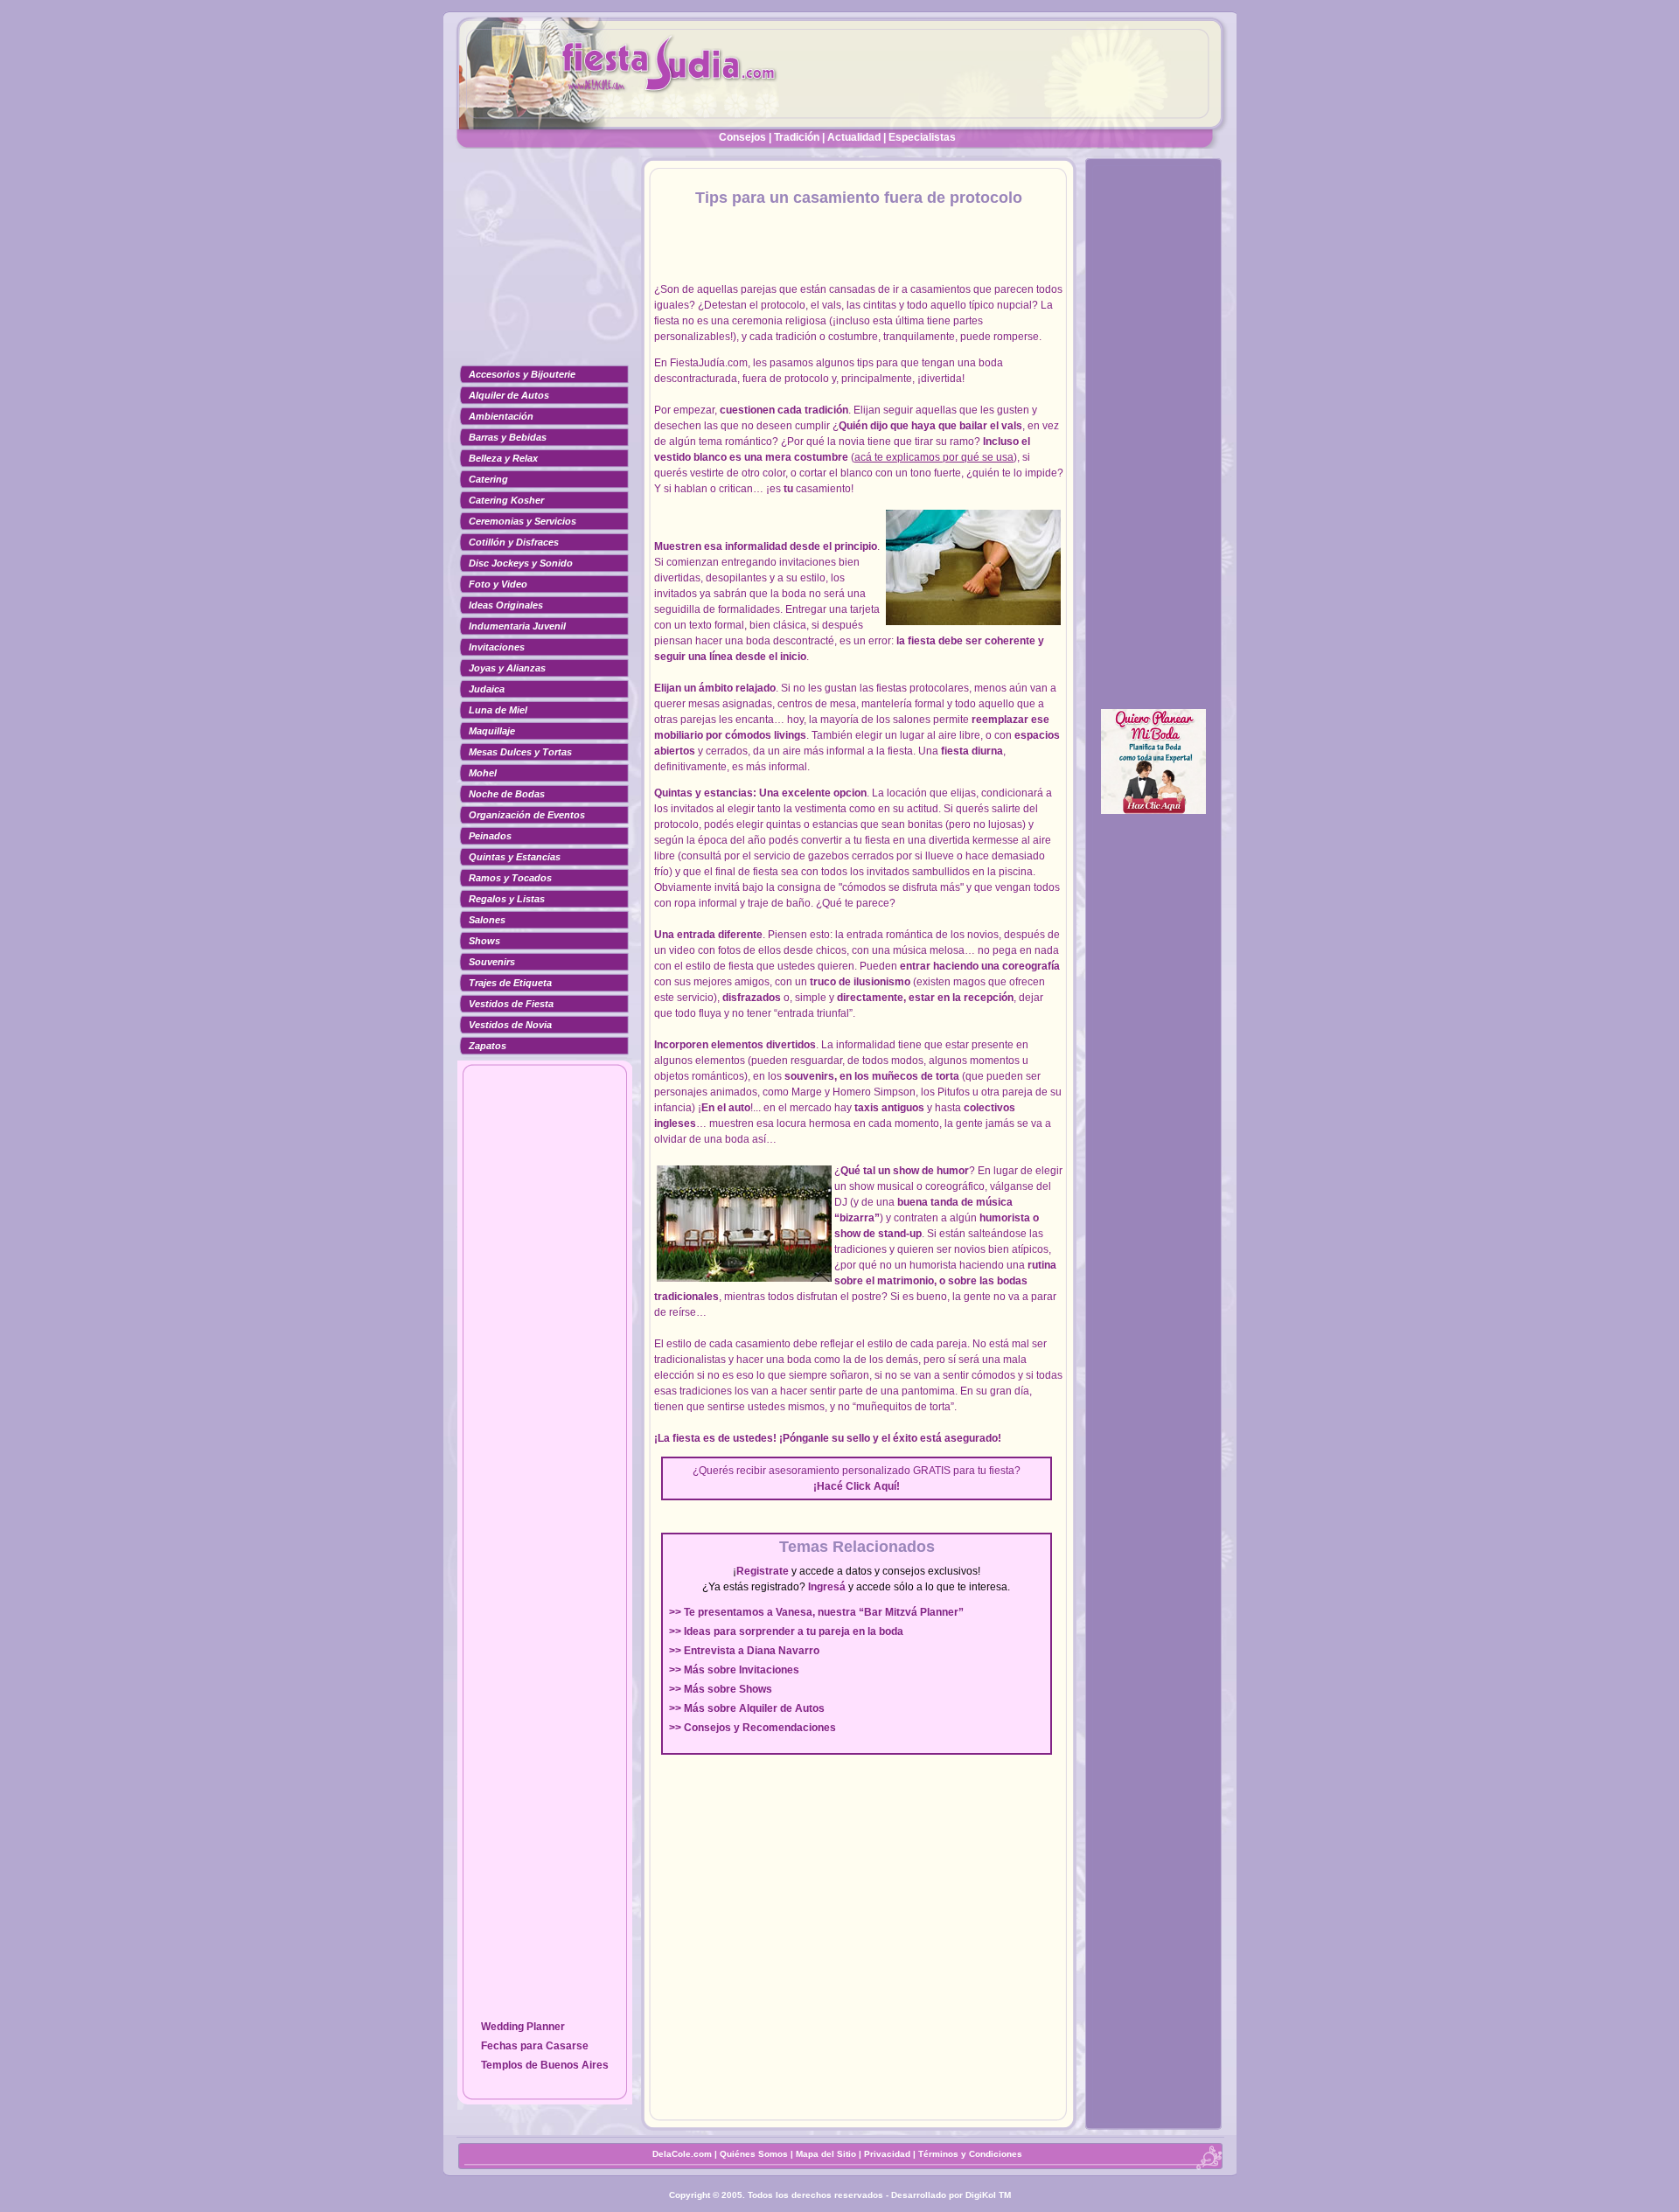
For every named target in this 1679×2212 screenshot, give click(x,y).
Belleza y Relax (503, 458)
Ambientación (501, 416)
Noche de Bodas (507, 794)
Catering (488, 479)
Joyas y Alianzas (507, 668)
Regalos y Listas (507, 899)
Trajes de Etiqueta (510, 983)
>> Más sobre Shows (721, 1689)
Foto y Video (498, 584)
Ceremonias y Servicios (523, 521)
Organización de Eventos (527, 815)
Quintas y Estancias (515, 857)
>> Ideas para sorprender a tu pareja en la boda (786, 1631)
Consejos (742, 137)
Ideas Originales (506, 605)
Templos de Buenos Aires (545, 2065)
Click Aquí (871, 1486)
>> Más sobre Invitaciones (734, 1670)
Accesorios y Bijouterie (522, 374)
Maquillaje (492, 731)
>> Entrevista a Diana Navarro (744, 1651)
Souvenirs (492, 962)
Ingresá (827, 1587)
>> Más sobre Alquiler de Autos (747, 1708)
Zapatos (488, 1046)
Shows (484, 941)
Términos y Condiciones (970, 2154)
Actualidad (854, 137)
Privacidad (887, 2154)
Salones (487, 920)
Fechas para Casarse (535, 2046)
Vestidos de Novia (510, 1025)
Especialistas (922, 137)
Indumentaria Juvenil (517, 626)
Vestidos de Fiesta (511, 1004)
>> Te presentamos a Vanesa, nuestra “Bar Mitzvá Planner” (816, 1612)
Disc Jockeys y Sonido (521, 563)
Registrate (763, 1571)
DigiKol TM (988, 2195)
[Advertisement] (545, 267)
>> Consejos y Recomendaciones (752, 1728)
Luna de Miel (498, 710)
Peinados (490, 836)
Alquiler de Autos (509, 395)
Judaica (487, 689)
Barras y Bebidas (508, 437)
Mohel (483, 773)
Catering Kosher (506, 500)
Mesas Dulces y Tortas (520, 752)
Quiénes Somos (755, 2154)
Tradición (797, 137)
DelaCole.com (682, 2154)
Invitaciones (497, 647)
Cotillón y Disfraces (514, 542)
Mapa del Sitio (826, 2154)
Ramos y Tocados (510, 878)
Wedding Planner (523, 2027)
